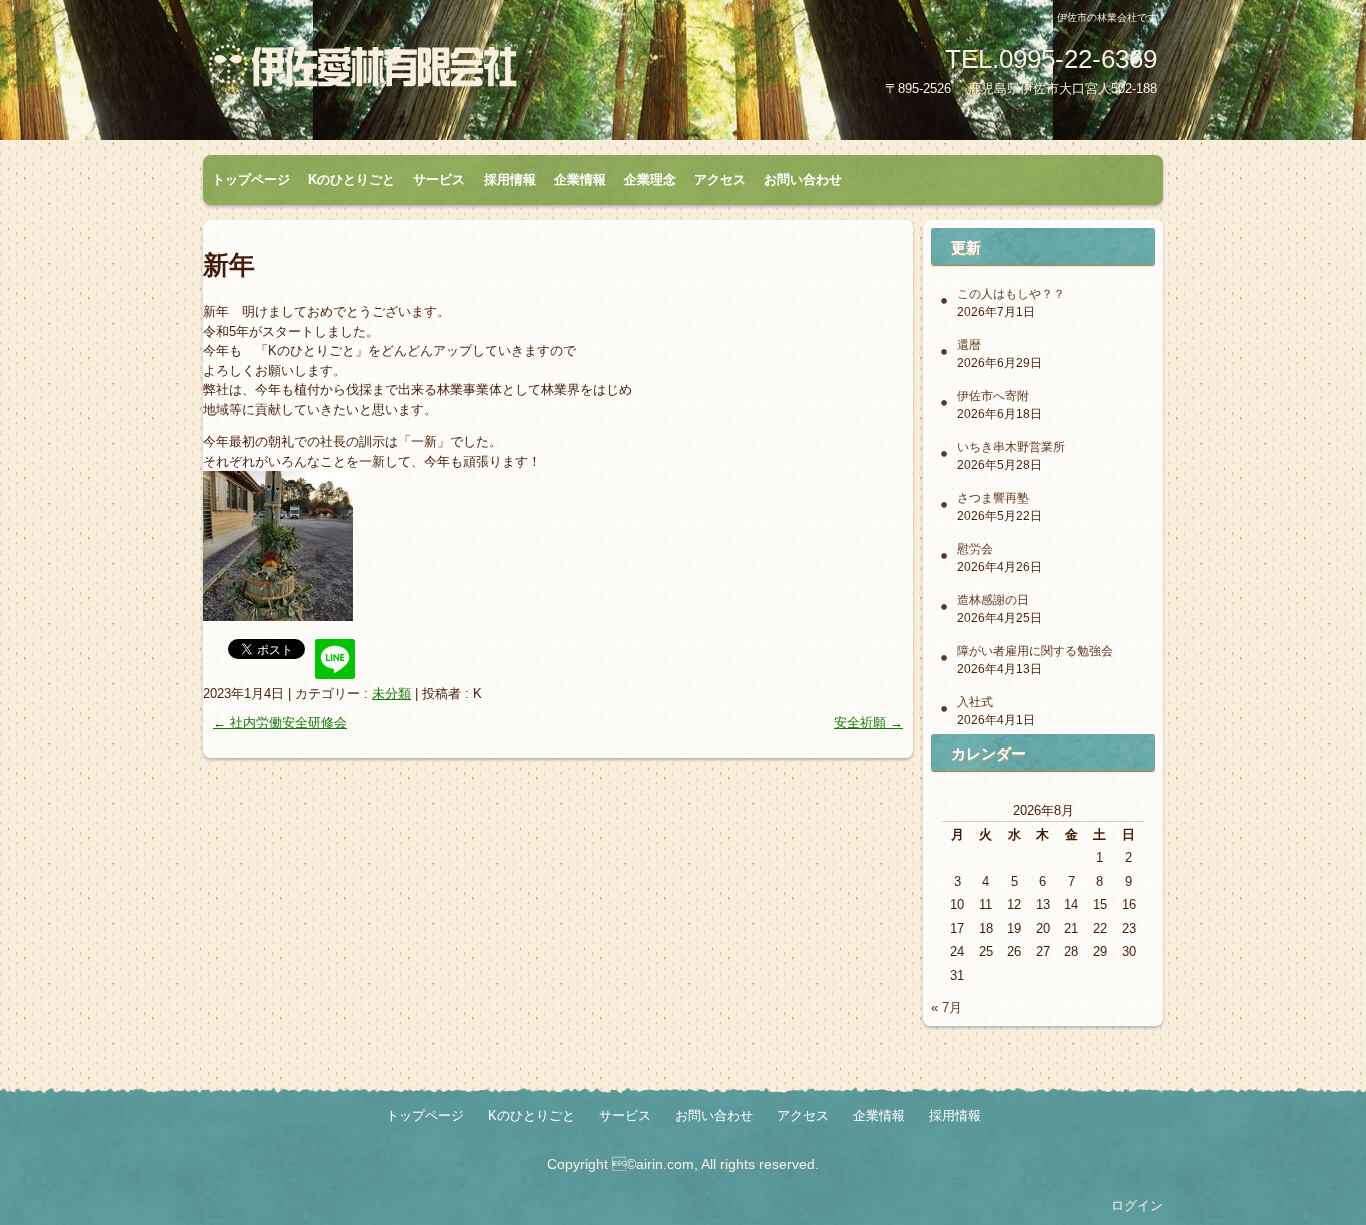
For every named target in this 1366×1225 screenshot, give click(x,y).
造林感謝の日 (993, 600)
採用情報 (510, 179)
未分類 (391, 693)
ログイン (1137, 1205)
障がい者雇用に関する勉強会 (1035, 651)
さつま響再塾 (993, 498)
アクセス (720, 179)
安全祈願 (868, 722)
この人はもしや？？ (1011, 294)
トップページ (251, 179)
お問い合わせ (803, 179)
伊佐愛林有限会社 (438, 73)
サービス (439, 179)
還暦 (969, 345)
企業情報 (580, 179)
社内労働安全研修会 (280, 722)
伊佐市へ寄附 (993, 396)
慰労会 (975, 549)
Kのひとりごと (351, 179)
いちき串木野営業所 (1011, 447)
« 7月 (946, 1007)
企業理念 (650, 179)
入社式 (975, 702)
